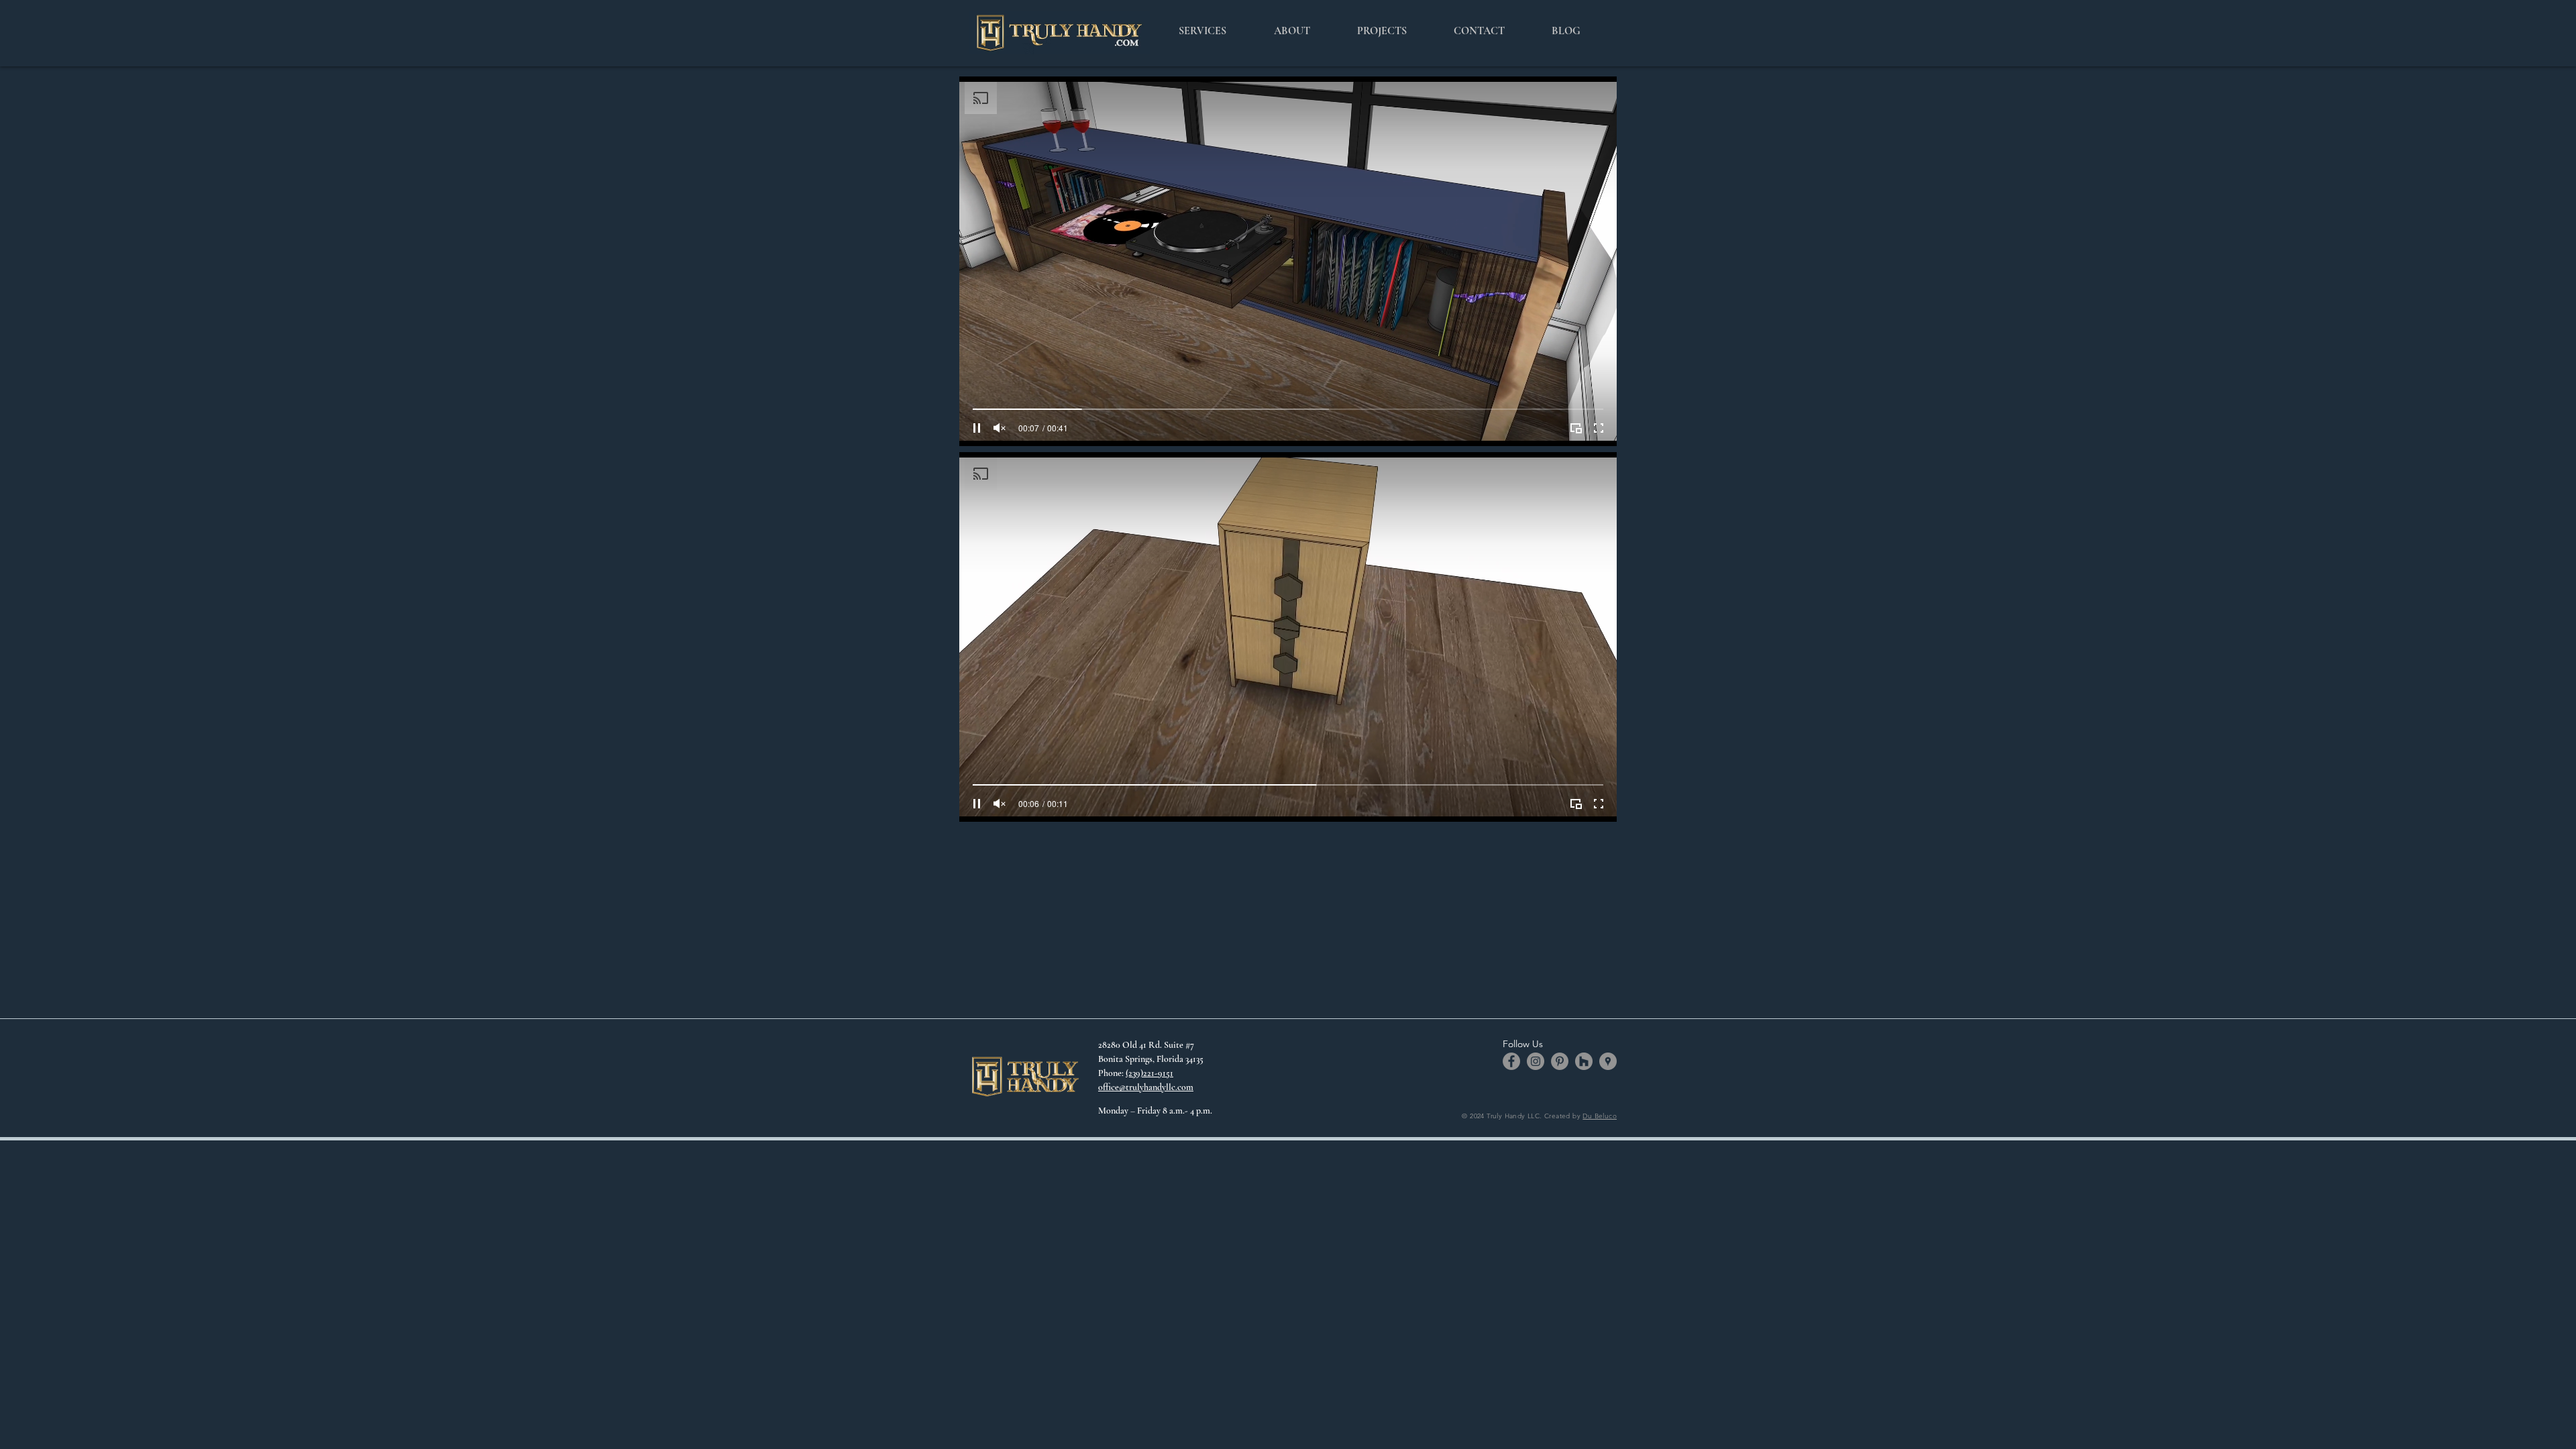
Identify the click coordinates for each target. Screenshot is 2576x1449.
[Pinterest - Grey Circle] (1560, 1061)
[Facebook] (1511, 1061)
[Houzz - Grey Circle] (1584, 1061)
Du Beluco (1600, 1116)
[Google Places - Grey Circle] (1608, 1061)
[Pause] (977, 428)
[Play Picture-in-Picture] (1576, 428)
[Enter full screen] (1599, 428)
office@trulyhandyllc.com (1146, 1087)
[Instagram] (1536, 1061)
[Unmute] (1000, 428)
